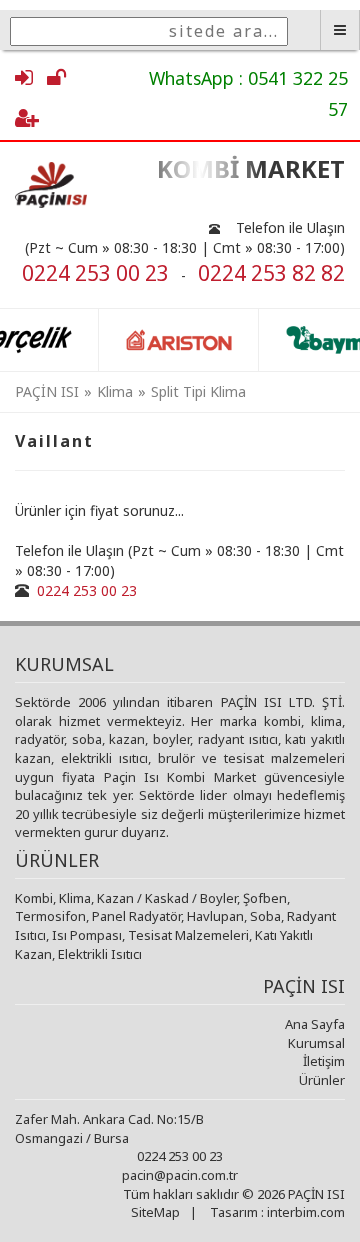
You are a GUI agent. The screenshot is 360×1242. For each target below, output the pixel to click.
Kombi (34, 898)
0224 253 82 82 (271, 273)
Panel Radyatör (136, 916)
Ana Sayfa (315, 1024)
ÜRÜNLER (57, 860)
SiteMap (155, 1212)
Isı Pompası (87, 935)
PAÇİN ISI (47, 391)
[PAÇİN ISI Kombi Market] (60, 185)
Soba (265, 916)
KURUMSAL (64, 664)
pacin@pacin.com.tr (180, 1175)
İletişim (324, 1061)
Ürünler (322, 1080)
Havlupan (215, 916)
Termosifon (50, 916)
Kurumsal (316, 1043)
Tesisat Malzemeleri (188, 935)
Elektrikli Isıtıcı (100, 954)
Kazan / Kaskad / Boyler (167, 898)
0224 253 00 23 (95, 273)
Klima (115, 391)
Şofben (265, 898)
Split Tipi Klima (198, 391)
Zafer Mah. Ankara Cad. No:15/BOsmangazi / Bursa (109, 1128)
